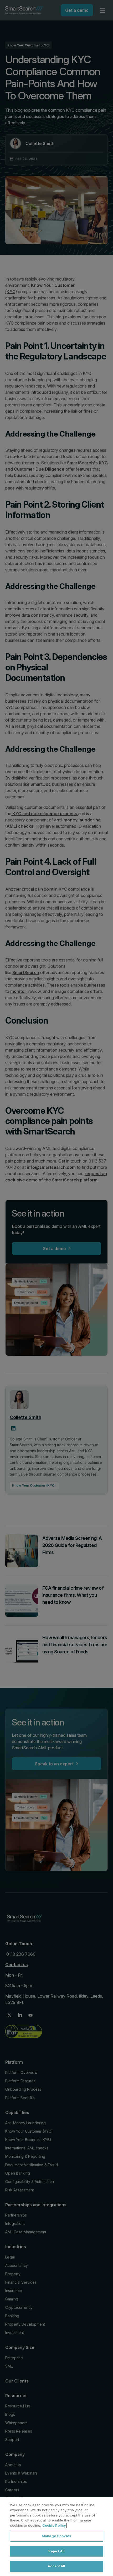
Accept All (56, 2566)
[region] (56, 2537)
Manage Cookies (56, 2536)
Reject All (56, 2551)
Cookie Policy (54, 2525)
